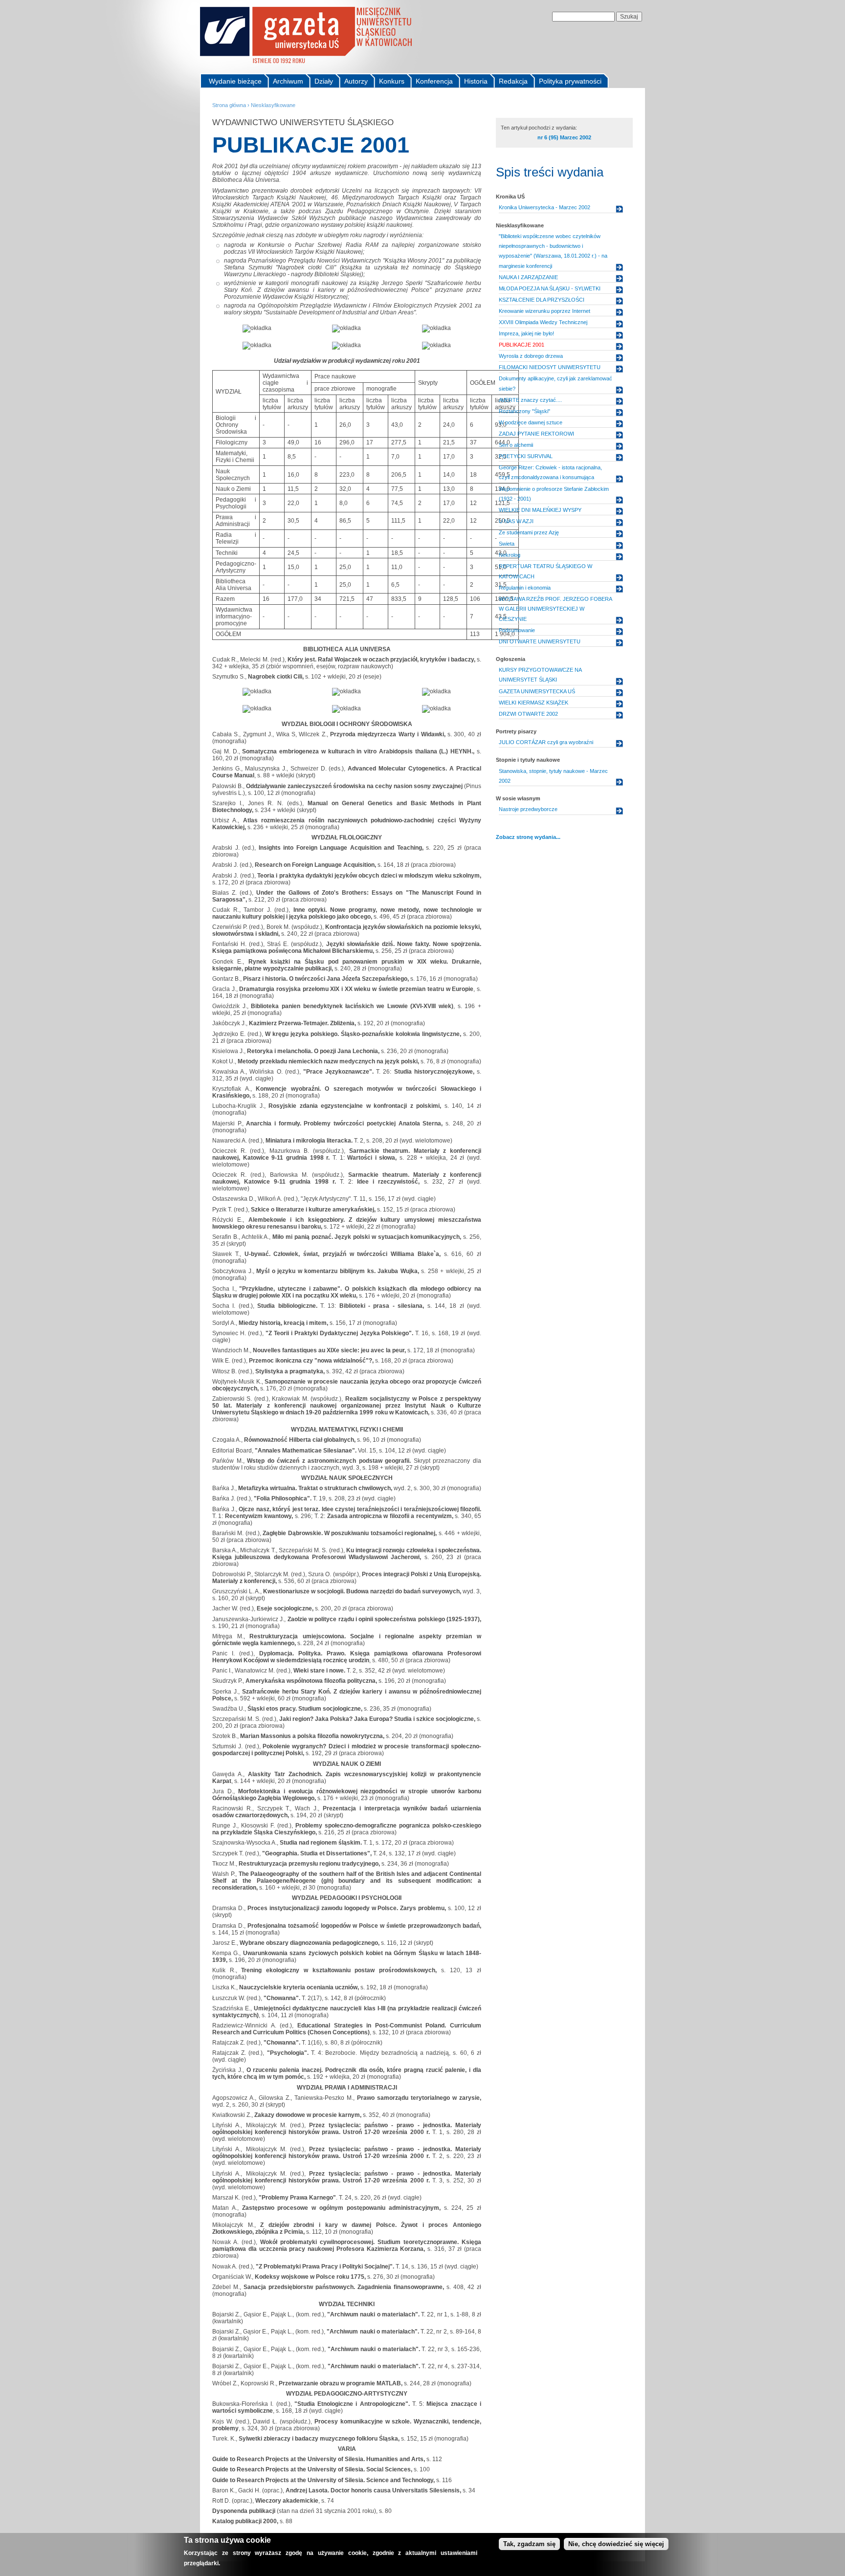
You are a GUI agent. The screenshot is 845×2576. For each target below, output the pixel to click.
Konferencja (434, 81)
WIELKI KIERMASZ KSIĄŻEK (534, 703)
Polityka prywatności (570, 81)
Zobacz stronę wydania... (528, 837)
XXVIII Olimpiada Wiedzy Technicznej (543, 322)
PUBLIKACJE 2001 (522, 345)
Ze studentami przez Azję (529, 532)
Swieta (507, 544)
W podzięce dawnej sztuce (531, 422)
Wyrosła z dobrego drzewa (531, 356)
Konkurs (392, 81)
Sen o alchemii (516, 445)
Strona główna (229, 105)
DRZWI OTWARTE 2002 (528, 714)
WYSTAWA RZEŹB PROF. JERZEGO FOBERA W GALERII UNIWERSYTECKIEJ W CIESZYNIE (555, 609)
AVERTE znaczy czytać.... (530, 400)
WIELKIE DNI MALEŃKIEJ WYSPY (540, 510)
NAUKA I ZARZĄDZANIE (528, 277)
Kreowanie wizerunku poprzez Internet (545, 311)
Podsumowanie (517, 630)
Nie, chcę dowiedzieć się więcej (616, 2544)
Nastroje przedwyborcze (528, 809)
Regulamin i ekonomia (525, 588)
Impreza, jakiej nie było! (526, 333)
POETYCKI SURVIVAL (526, 456)
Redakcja (513, 81)
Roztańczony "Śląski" (524, 411)
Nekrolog (510, 555)
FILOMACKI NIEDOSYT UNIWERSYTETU (550, 367)
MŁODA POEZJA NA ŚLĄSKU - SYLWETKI (550, 288)
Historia (476, 81)
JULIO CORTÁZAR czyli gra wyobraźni (546, 742)
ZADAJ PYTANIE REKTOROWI (536, 434)
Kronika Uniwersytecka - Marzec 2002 (545, 207)
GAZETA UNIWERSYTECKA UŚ (537, 691)
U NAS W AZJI (516, 521)
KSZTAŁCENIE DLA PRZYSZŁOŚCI (542, 300)
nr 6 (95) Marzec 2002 (564, 137)
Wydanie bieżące (235, 81)
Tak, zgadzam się (529, 2544)
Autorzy (356, 81)
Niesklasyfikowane (273, 105)
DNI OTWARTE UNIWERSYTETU (540, 641)
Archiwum (288, 81)
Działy (324, 81)
